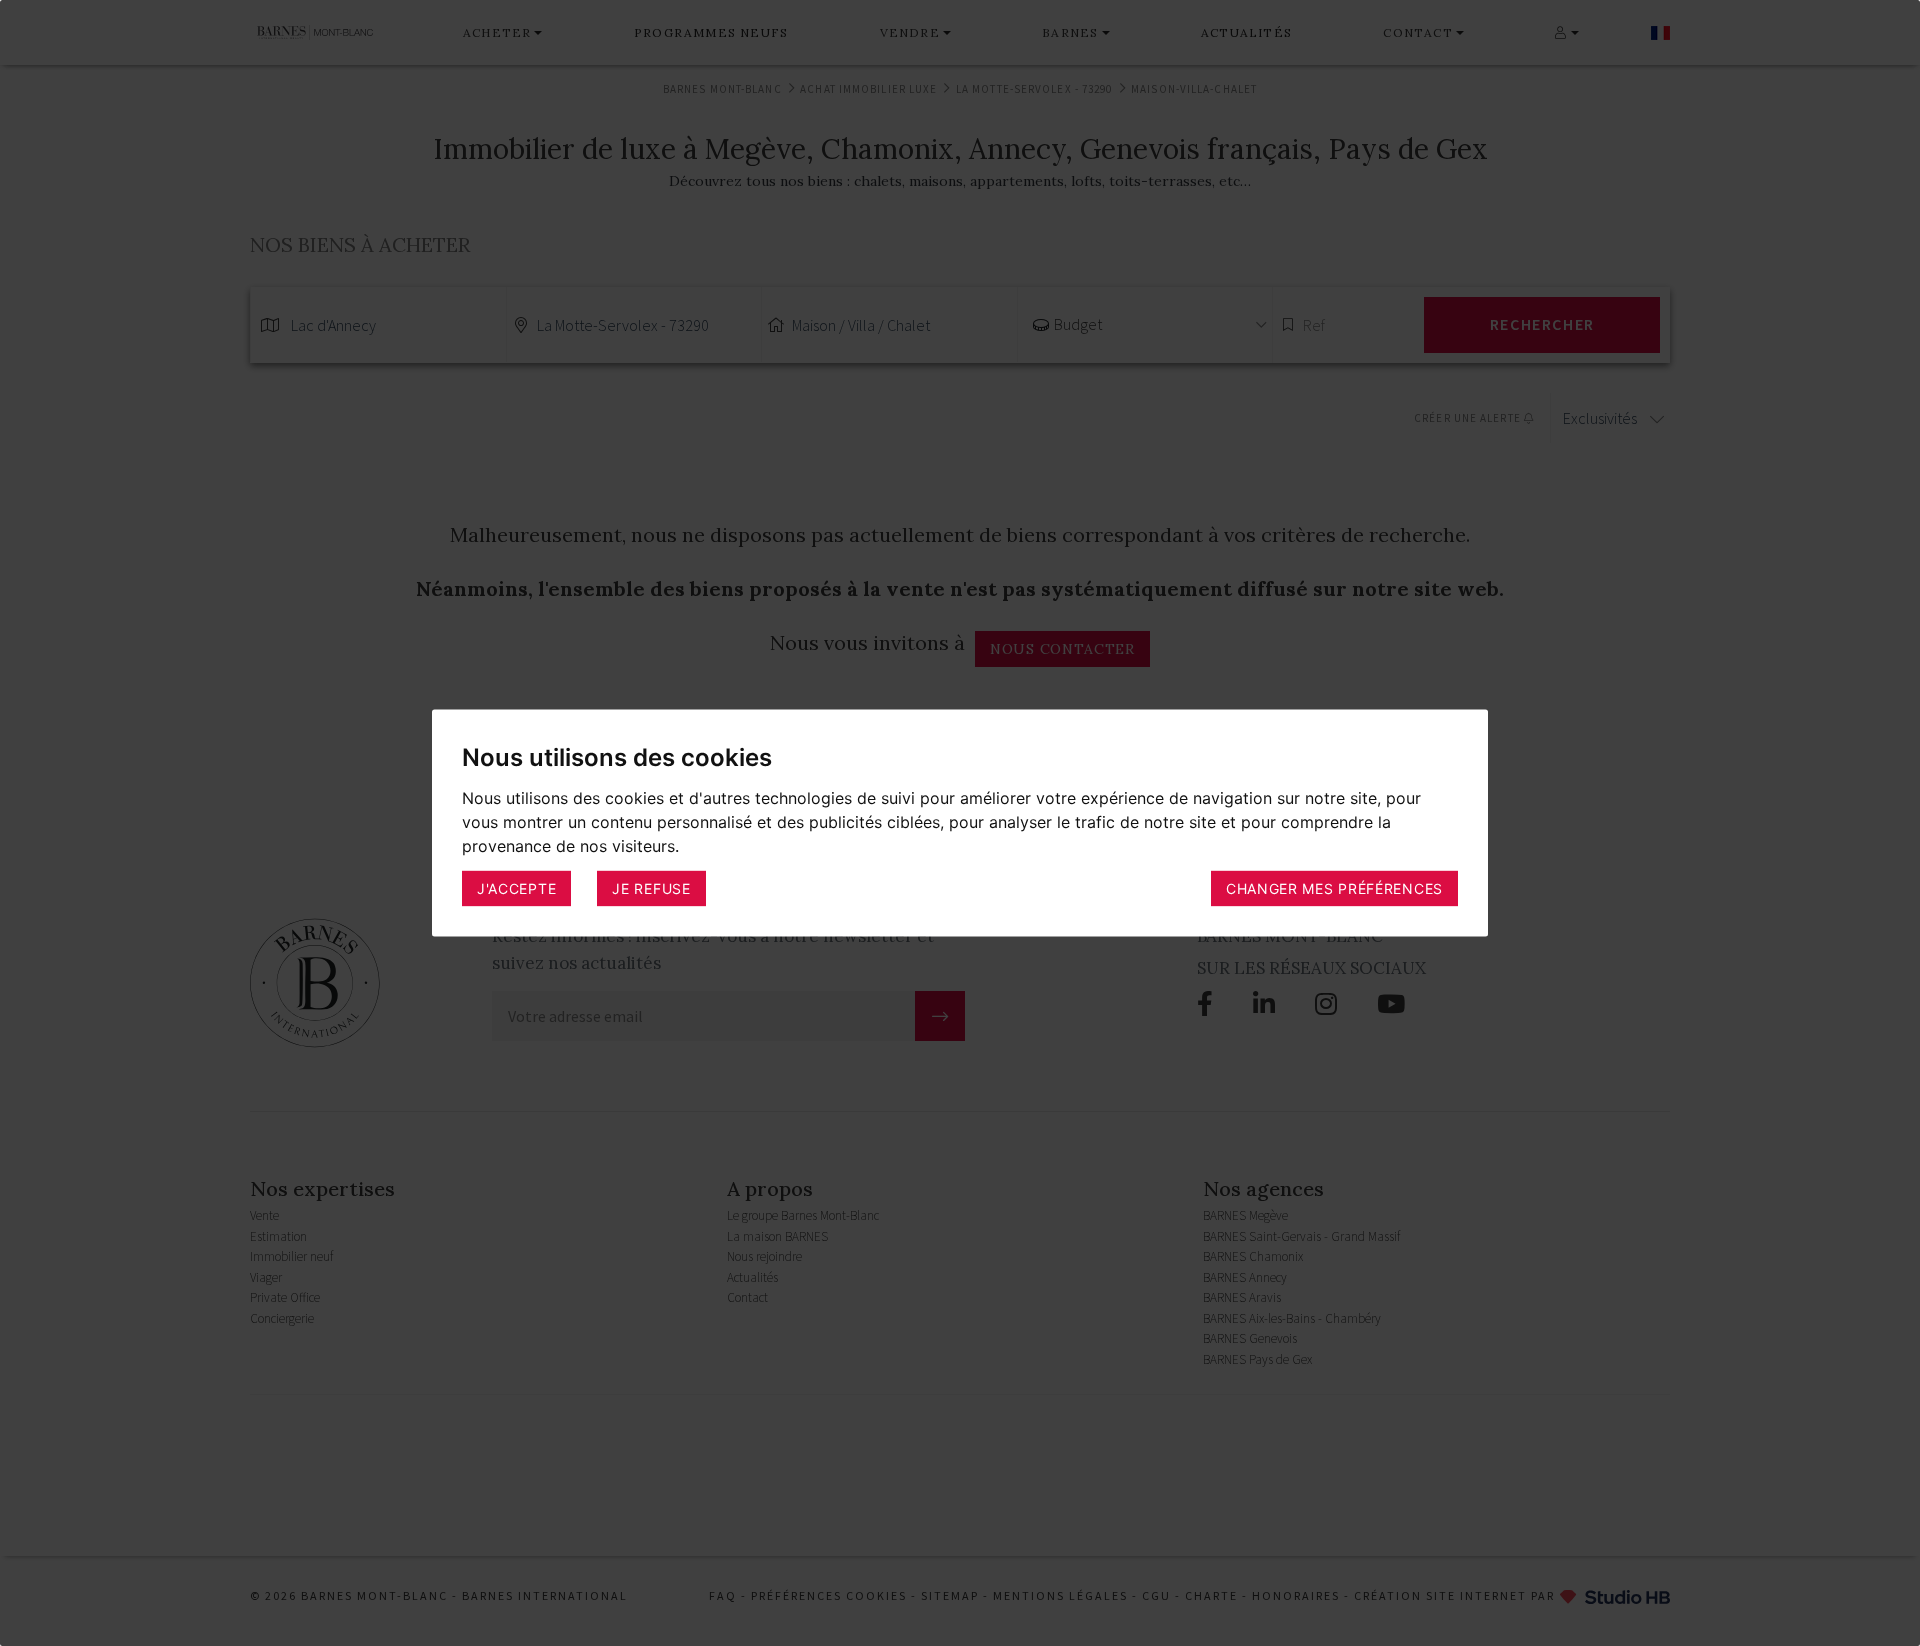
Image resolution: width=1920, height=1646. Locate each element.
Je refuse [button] (651, 887)
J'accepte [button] (516, 887)
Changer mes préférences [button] (1334, 887)
